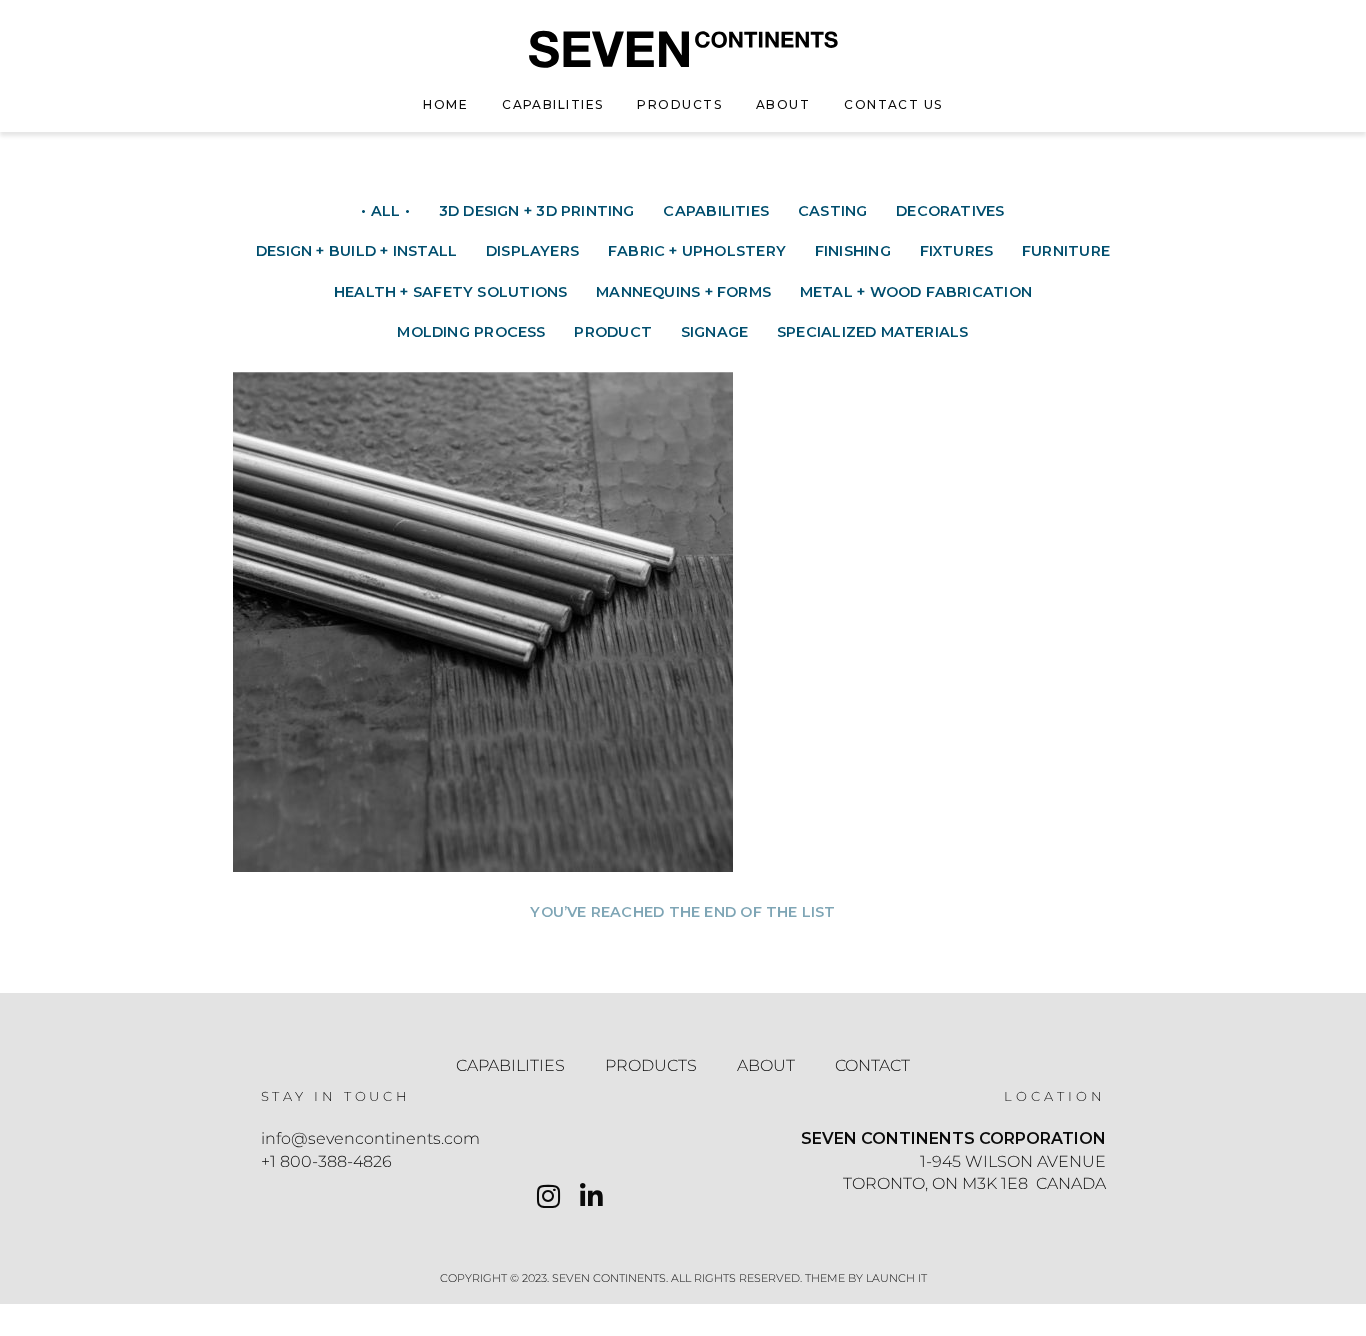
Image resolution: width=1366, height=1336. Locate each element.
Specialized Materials (873, 332)
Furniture (1066, 251)
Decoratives (950, 211)
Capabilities (552, 104)
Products (679, 104)
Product (613, 332)
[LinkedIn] (591, 1199)
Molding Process (471, 332)
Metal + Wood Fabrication (916, 292)
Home (445, 104)
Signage (715, 332)
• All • (385, 211)
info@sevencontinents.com (370, 1138)
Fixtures (957, 251)
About (783, 104)
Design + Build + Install (356, 251)
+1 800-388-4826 (326, 1161)
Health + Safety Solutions (450, 292)
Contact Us (893, 104)
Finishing (853, 251)
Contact (872, 1065)
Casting (833, 211)
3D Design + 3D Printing (537, 211)
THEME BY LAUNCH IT (866, 1278)
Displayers (532, 251)
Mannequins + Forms (683, 292)
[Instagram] (548, 1199)
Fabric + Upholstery (697, 251)
